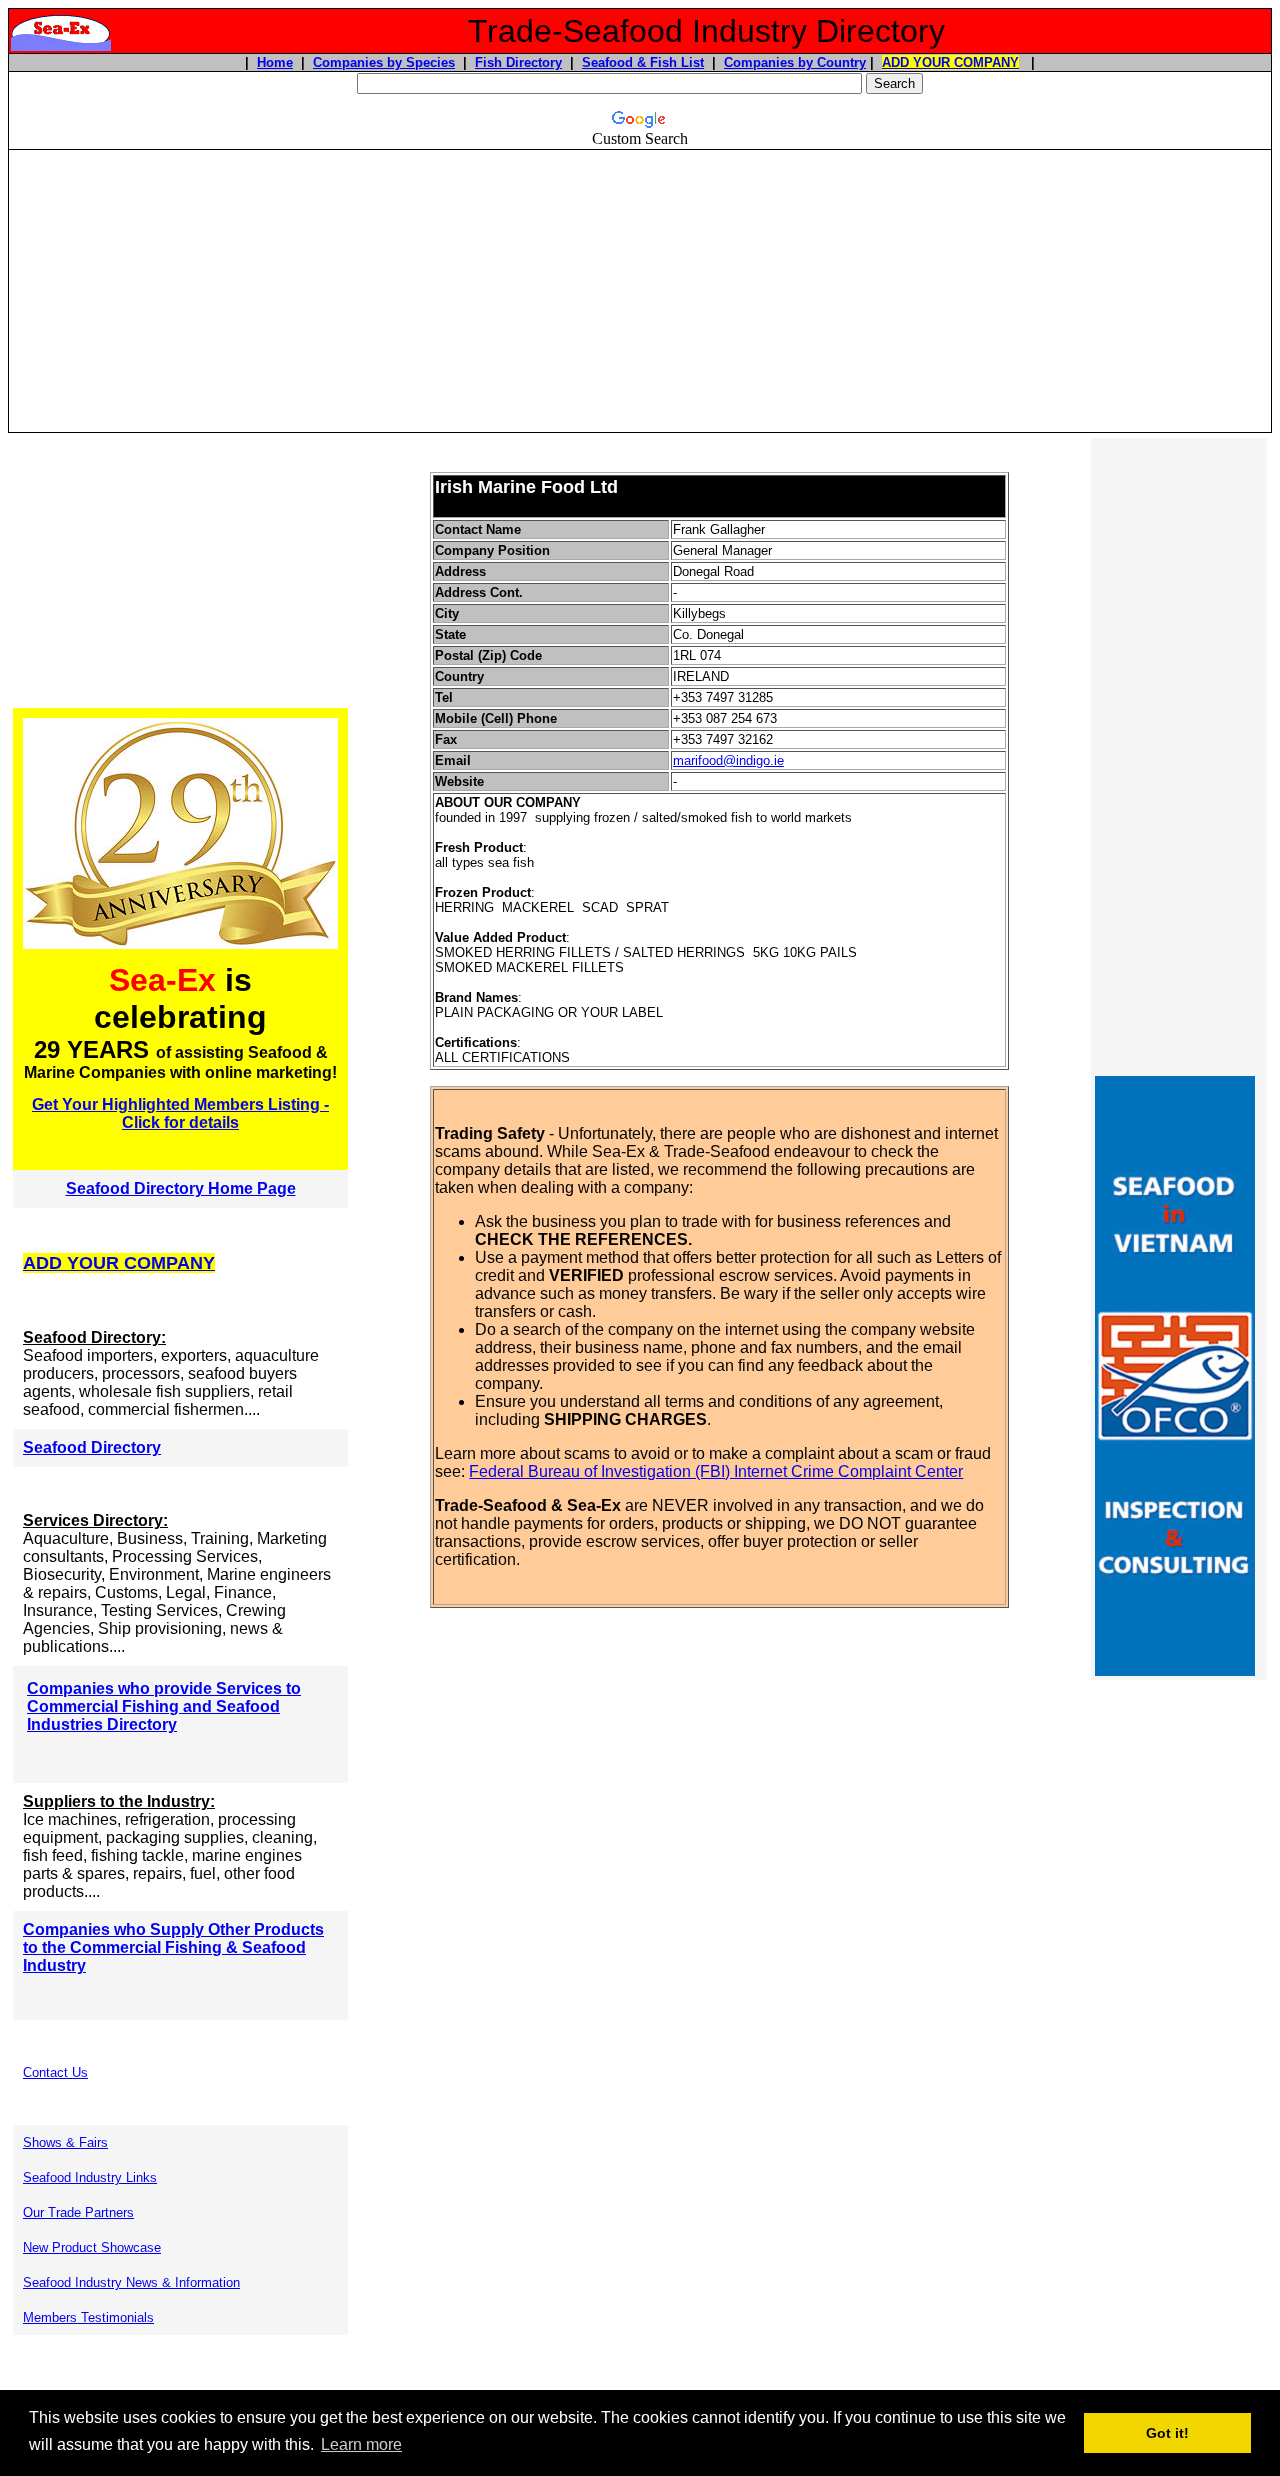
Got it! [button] (1167, 2433)
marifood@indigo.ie (728, 760)
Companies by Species (384, 62)
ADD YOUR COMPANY (950, 62)
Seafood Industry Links (90, 2177)
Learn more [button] (361, 2444)
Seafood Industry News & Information (131, 2282)
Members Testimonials (88, 2317)
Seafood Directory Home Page (181, 1188)
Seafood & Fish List (643, 62)
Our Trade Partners (78, 2212)
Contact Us (55, 2072)
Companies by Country (795, 62)
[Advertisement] (640, 291)
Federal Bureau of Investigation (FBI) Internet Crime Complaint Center (716, 1471)
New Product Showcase (92, 2247)
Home (275, 62)
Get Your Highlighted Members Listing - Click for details (180, 1113)
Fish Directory (518, 62)
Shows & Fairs (65, 2142)
